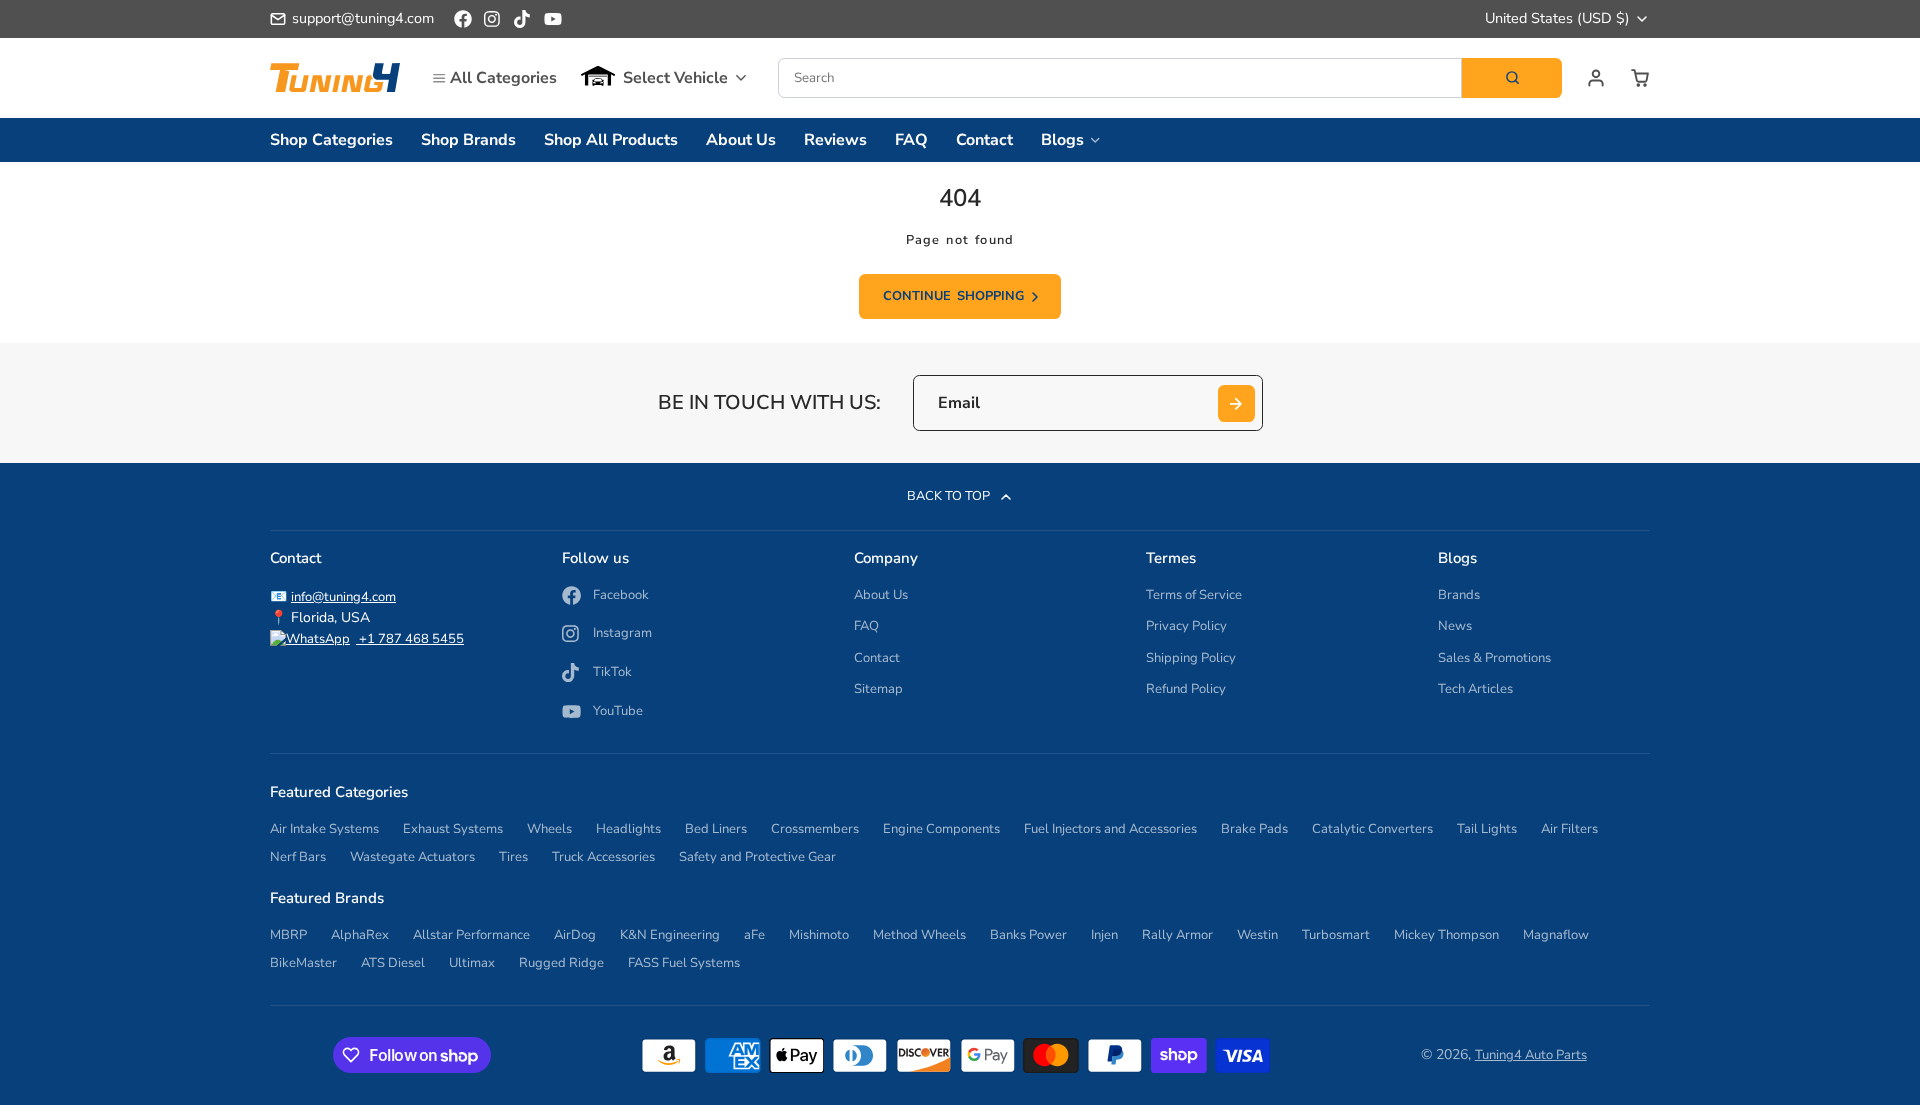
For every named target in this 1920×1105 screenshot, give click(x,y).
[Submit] (1236, 403)
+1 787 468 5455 (410, 639)
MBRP (288, 935)
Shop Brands (468, 140)
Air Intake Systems (324, 829)
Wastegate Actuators (412, 857)
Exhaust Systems (453, 829)
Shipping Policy (1191, 658)
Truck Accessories (603, 857)
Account (1596, 78)
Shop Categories (331, 140)
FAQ (911, 140)
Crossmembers (815, 829)
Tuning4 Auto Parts (1531, 1055)
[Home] (335, 77)
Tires (513, 857)
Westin (1257, 935)
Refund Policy (1186, 689)
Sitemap (878, 689)
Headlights (628, 829)
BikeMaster (303, 963)
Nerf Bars (298, 857)
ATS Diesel (393, 963)
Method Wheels (919, 935)
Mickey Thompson (1446, 935)
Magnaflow (1556, 935)
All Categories (503, 78)
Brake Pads (1254, 829)
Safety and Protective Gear (757, 857)
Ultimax (472, 963)
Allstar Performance (471, 935)
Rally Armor (1177, 935)
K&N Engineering (670, 935)
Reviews (835, 140)
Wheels (549, 829)
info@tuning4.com (343, 597)
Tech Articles (1475, 689)
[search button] (1512, 78)
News (1455, 626)
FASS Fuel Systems (684, 963)
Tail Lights (1487, 829)
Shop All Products (611, 140)
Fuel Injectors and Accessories (1110, 829)
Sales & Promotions (1494, 658)
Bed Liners (716, 829)
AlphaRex (360, 935)
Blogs (1062, 140)
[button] (663, 78)
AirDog (575, 935)
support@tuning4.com (363, 18)
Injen (1104, 935)
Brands (1459, 595)
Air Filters (1569, 829)
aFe (754, 935)
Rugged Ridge (561, 963)
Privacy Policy (1186, 626)
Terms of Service (1194, 595)
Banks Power (1028, 935)
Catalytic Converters (1372, 829)
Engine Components (941, 829)
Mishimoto (819, 935)
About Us (741, 140)
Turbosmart (1336, 935)
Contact (984, 140)
